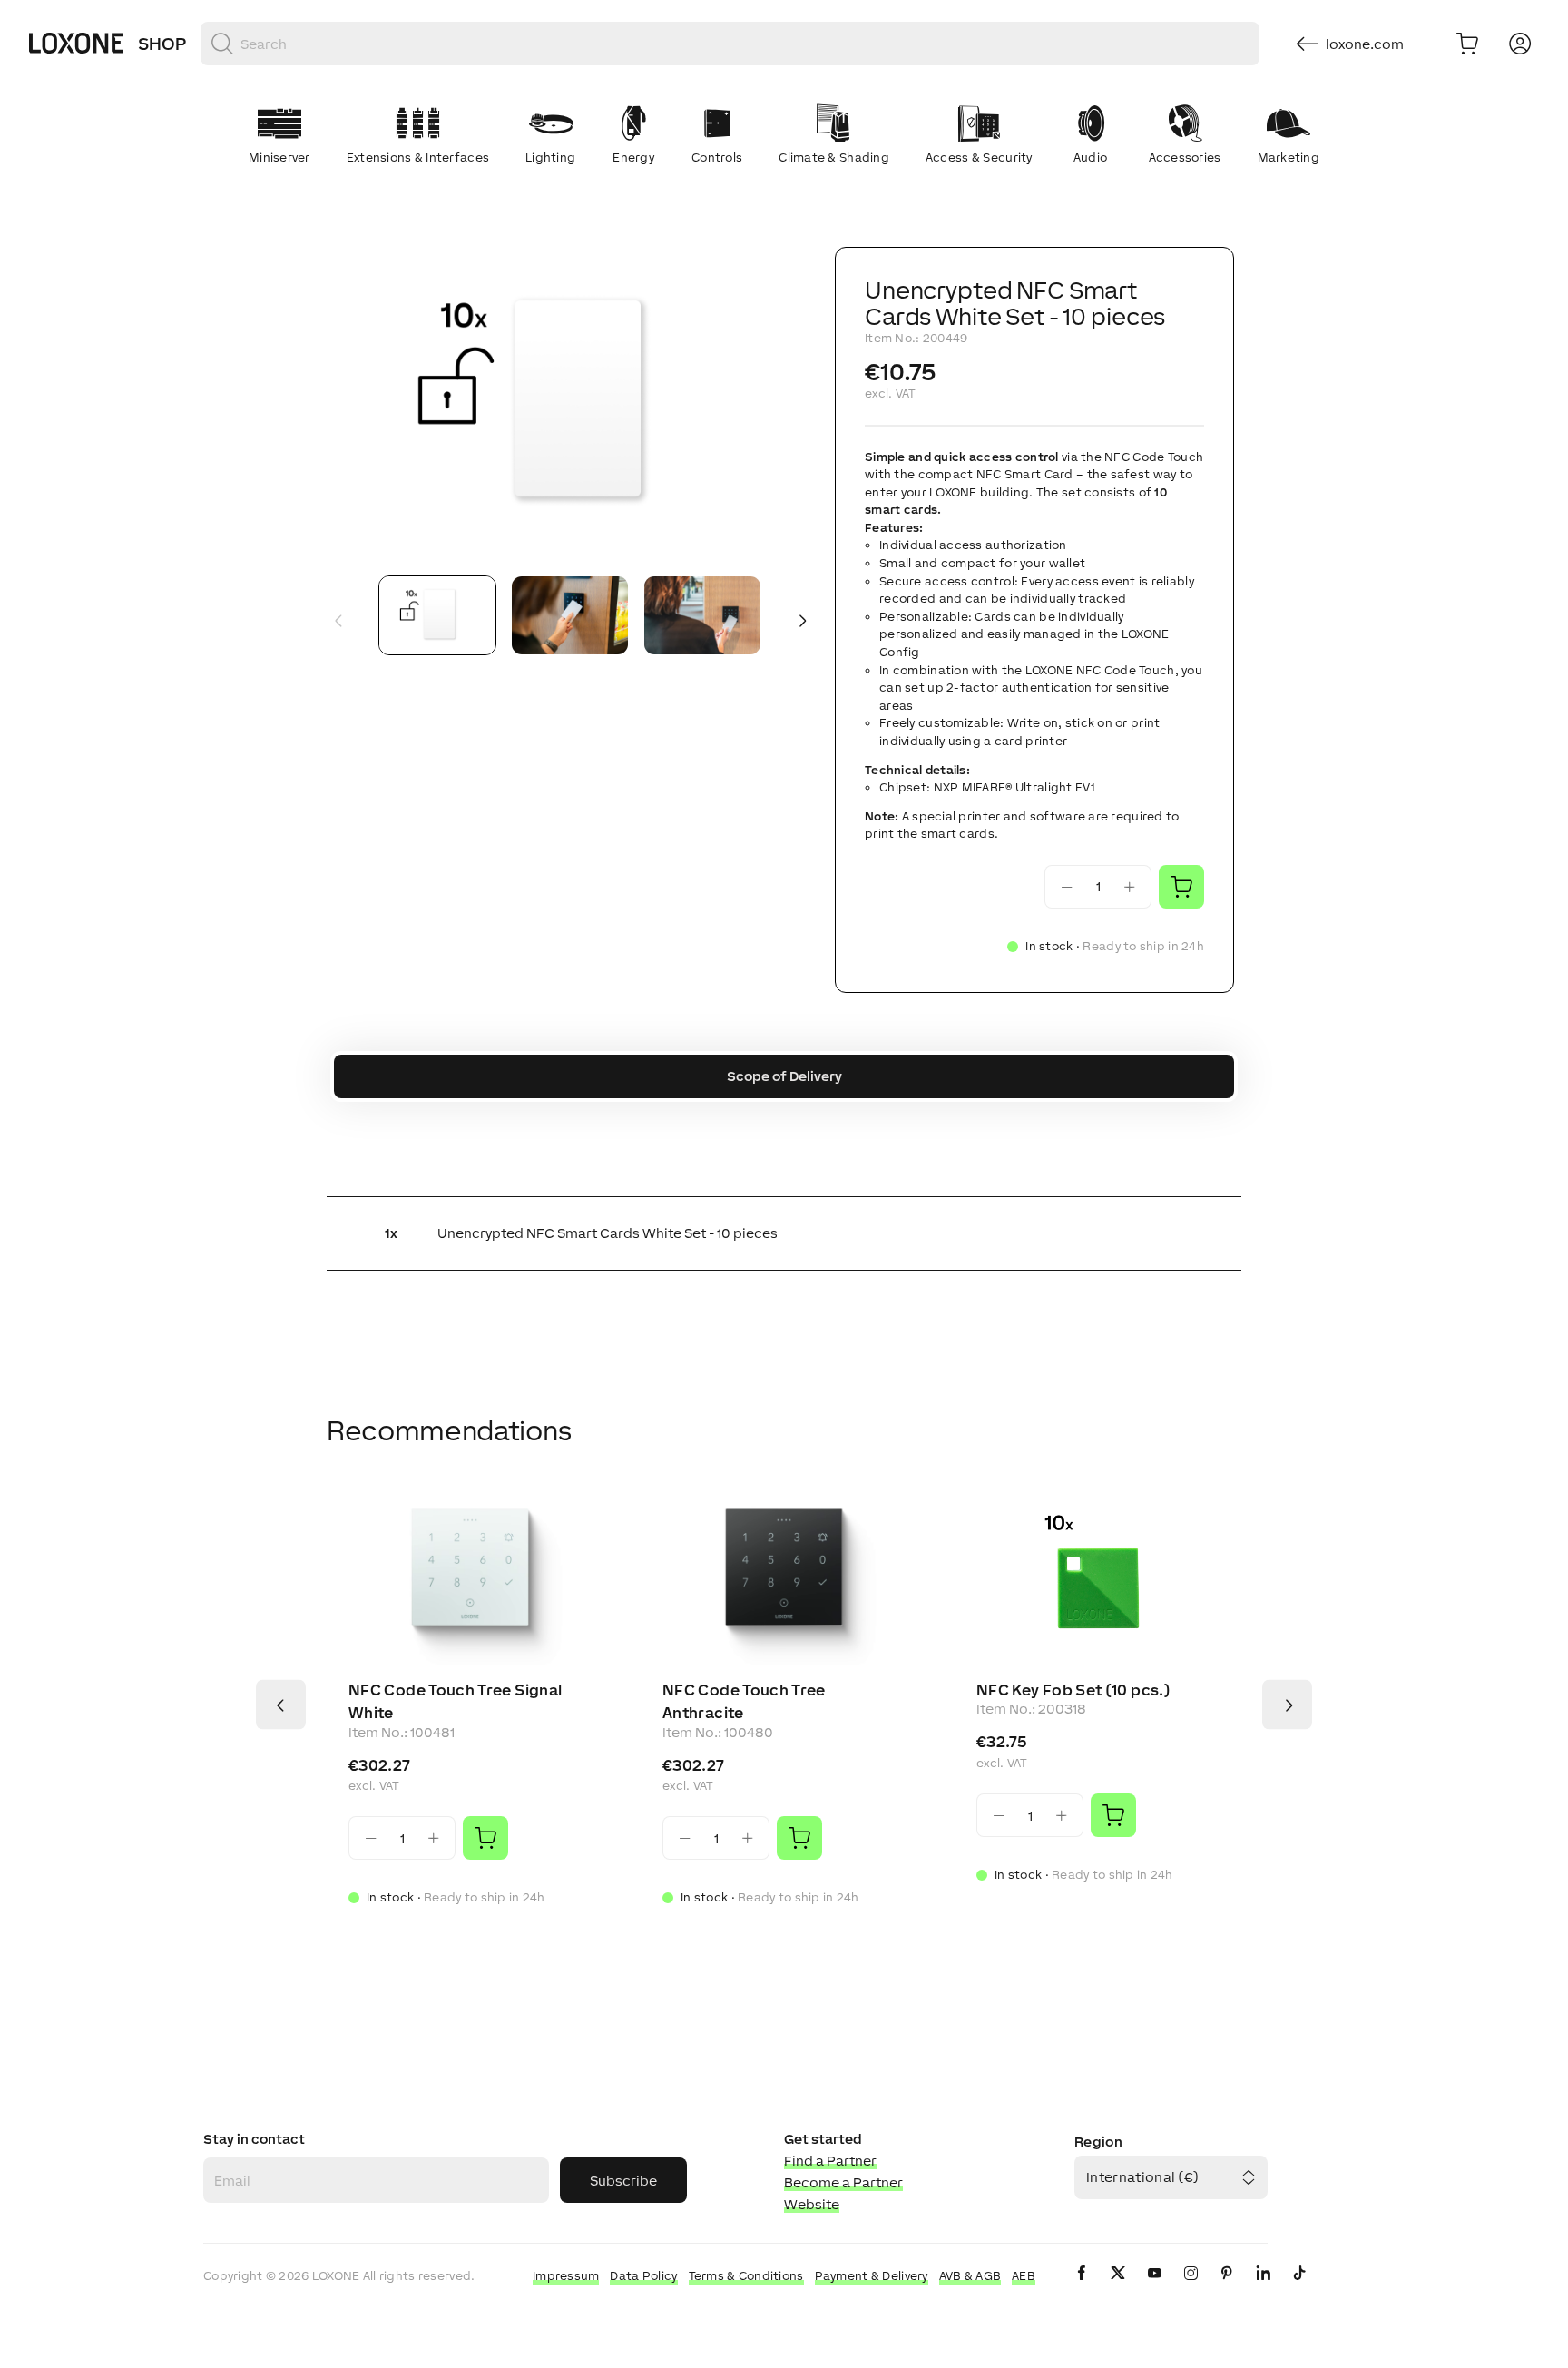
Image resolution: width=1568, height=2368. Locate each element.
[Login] (1520, 44)
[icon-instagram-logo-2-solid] (1191, 2288)
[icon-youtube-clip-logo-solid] (1154, 2288)
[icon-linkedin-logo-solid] (1263, 2288)
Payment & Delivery (872, 2276)
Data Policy (643, 2276)
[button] (570, 404)
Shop (162, 44)
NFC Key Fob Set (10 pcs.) (1073, 1690)
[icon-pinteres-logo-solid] (1227, 2288)
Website (812, 2204)
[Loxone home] (76, 44)
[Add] (485, 1838)
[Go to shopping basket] (1467, 44)
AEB (1024, 2276)
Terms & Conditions (746, 2276)
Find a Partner (830, 2161)
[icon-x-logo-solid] (1118, 2288)
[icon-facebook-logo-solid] (1082, 2288)
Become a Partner (843, 2182)
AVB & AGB (970, 2276)
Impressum (566, 2276)
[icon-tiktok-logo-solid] (1299, 2288)
